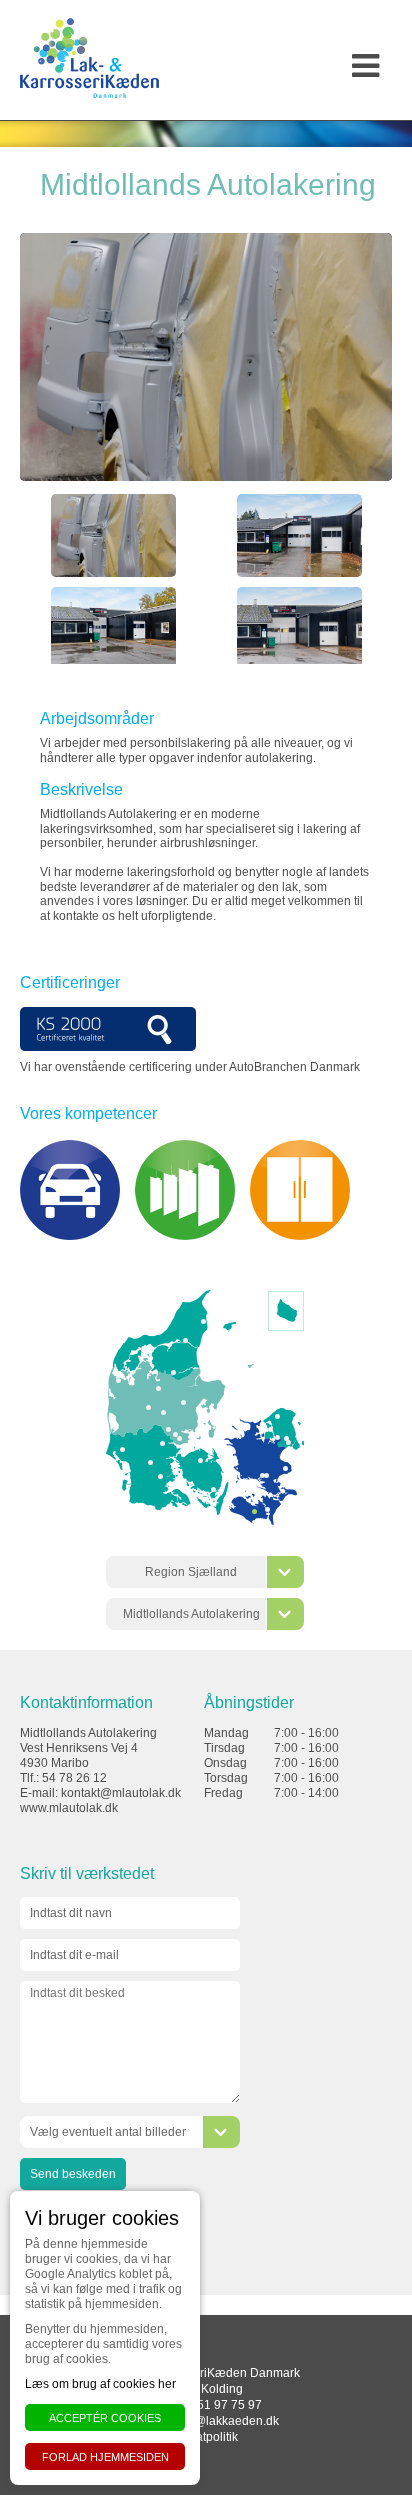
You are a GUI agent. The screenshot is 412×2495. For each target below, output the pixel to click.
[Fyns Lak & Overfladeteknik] (200, 1460)
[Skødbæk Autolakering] (118, 1380)
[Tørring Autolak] (168, 1429)
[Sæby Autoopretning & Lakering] (203, 1321)
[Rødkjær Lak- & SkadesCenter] (183, 1402)
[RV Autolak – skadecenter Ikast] (148, 1407)
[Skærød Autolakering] (277, 1416)
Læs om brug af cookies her (100, 2384)
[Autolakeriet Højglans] (285, 1468)
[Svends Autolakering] (175, 1434)
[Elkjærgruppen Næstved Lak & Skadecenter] (266, 1475)
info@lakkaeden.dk (226, 2421)
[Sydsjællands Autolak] (262, 1475)
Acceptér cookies (105, 2418)
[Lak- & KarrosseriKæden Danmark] (89, 58)
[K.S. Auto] (173, 1372)
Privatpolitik (206, 2437)
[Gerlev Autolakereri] (270, 1429)
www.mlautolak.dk (69, 1808)
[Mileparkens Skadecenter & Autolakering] (288, 1442)
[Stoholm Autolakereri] (158, 1388)
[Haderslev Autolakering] (160, 1476)
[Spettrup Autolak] (179, 1438)
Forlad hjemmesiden (105, 2457)
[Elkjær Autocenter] (277, 1437)
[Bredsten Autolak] (162, 1443)
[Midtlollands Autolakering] (254, 1511)
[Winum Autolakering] (150, 1462)
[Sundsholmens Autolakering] (185, 1340)
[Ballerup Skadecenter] (286, 1438)
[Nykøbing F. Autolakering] (267, 1509)
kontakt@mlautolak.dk (121, 1793)
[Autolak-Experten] (213, 1489)
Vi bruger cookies (102, 2218)
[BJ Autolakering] (122, 1449)
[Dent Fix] (163, 1412)
